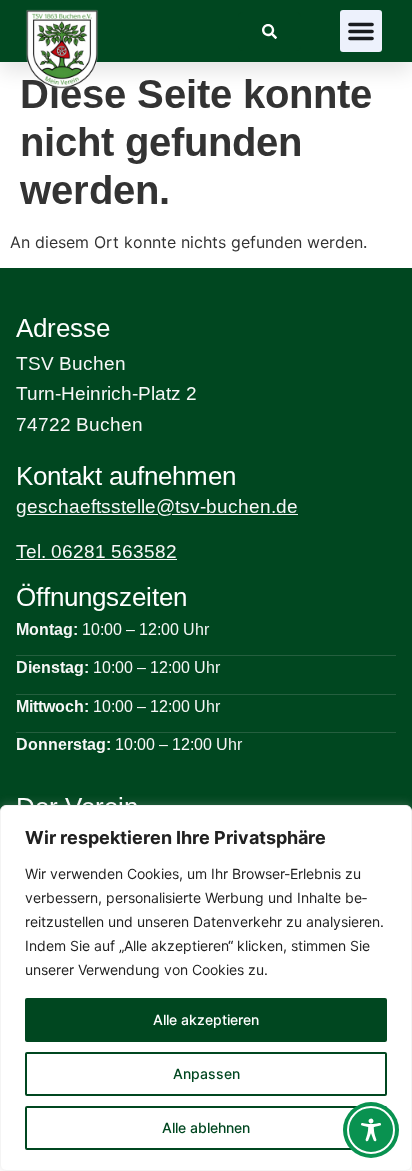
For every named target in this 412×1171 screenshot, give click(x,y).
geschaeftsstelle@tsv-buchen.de (157, 506)
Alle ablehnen (206, 1127)
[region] (206, 988)
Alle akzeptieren (206, 1019)
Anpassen (206, 1073)
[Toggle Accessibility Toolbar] (371, 1130)
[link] (269, 31)
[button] (361, 31)
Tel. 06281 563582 (96, 551)
